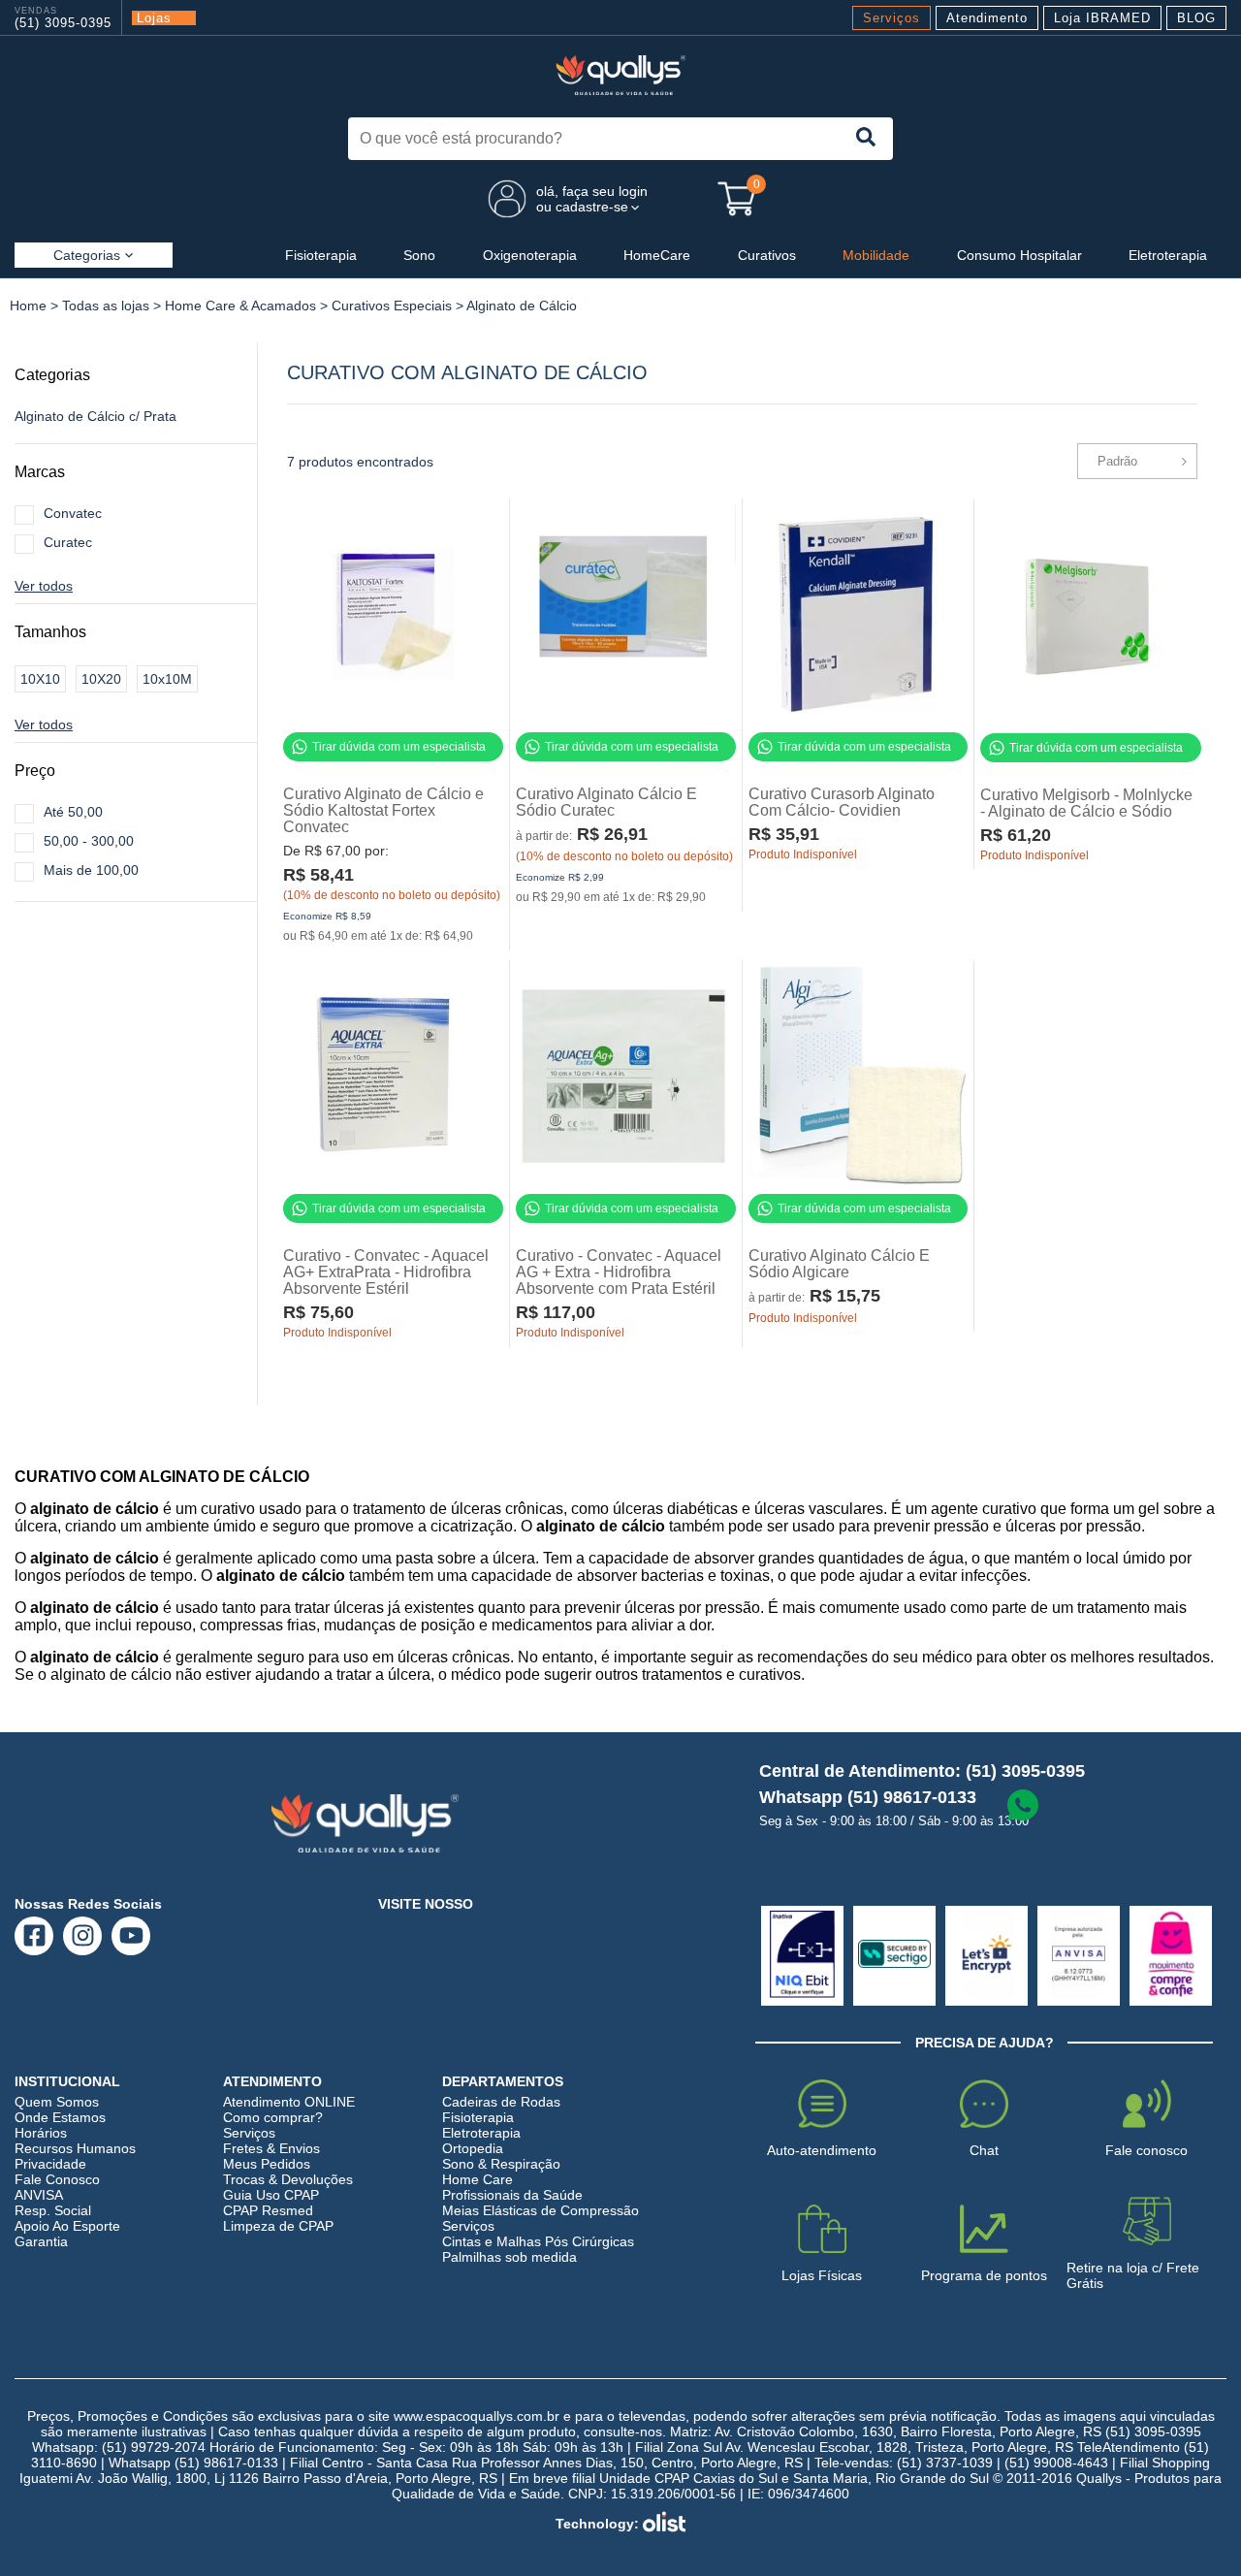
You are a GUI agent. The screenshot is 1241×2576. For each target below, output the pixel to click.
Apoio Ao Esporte (67, 2226)
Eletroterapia (1168, 255)
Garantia (41, 2241)
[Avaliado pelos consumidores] (802, 1956)
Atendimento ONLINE (289, 2102)
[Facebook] (34, 1935)
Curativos (767, 255)
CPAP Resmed (268, 2210)
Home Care (477, 2179)
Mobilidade (876, 255)
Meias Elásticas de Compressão (541, 2210)
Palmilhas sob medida (509, 2257)
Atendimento (987, 18)
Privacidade (50, 2164)
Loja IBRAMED (1102, 18)
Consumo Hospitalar (1019, 255)
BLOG (1196, 18)
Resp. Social (53, 2210)
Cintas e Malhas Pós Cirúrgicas (538, 2241)
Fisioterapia (321, 255)
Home (28, 306)
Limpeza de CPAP (278, 2226)
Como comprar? (273, 2117)
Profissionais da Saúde (512, 2195)
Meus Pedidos (267, 2164)
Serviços (891, 18)
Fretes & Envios (271, 2148)
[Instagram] (83, 1935)
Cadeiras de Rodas (501, 2102)
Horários (41, 2133)
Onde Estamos (60, 2117)
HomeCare (657, 255)
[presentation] (865, 139)
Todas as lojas (106, 306)
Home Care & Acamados (240, 306)
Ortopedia (473, 2148)
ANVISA (39, 2195)
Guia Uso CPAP (271, 2195)
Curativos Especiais (392, 306)
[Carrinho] (737, 199)
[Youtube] (131, 1935)
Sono (419, 255)
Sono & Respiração (501, 2164)
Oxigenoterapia (530, 255)
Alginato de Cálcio (522, 306)
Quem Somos (57, 2102)
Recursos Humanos (75, 2148)
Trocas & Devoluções (288, 2179)
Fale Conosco (57, 2179)
